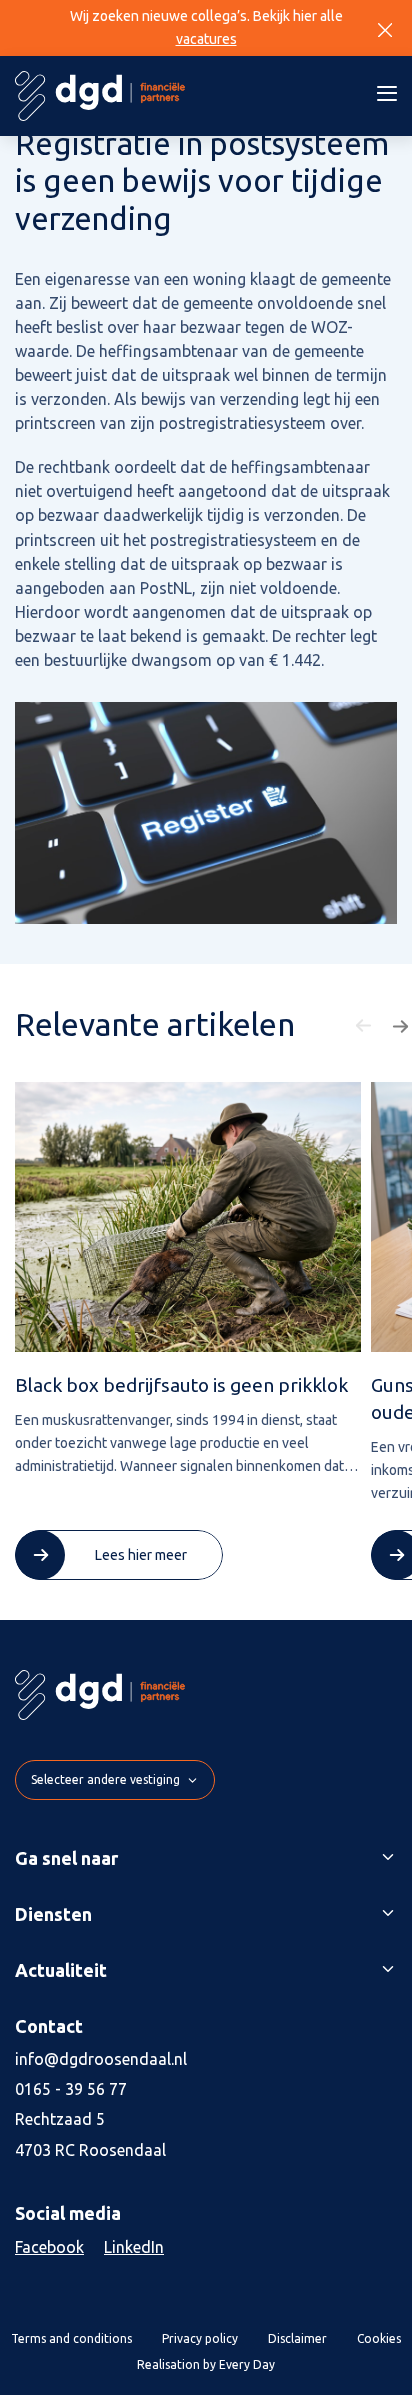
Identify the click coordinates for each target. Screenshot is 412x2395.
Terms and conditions (71, 2338)
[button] (366, 1026)
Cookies (379, 2338)
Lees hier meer (141, 1555)
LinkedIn (134, 2247)
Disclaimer (297, 2338)
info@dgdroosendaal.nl (101, 2059)
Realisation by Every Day (206, 2364)
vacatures (206, 39)
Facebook (49, 2247)
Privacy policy (200, 2338)
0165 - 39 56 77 (71, 2089)
